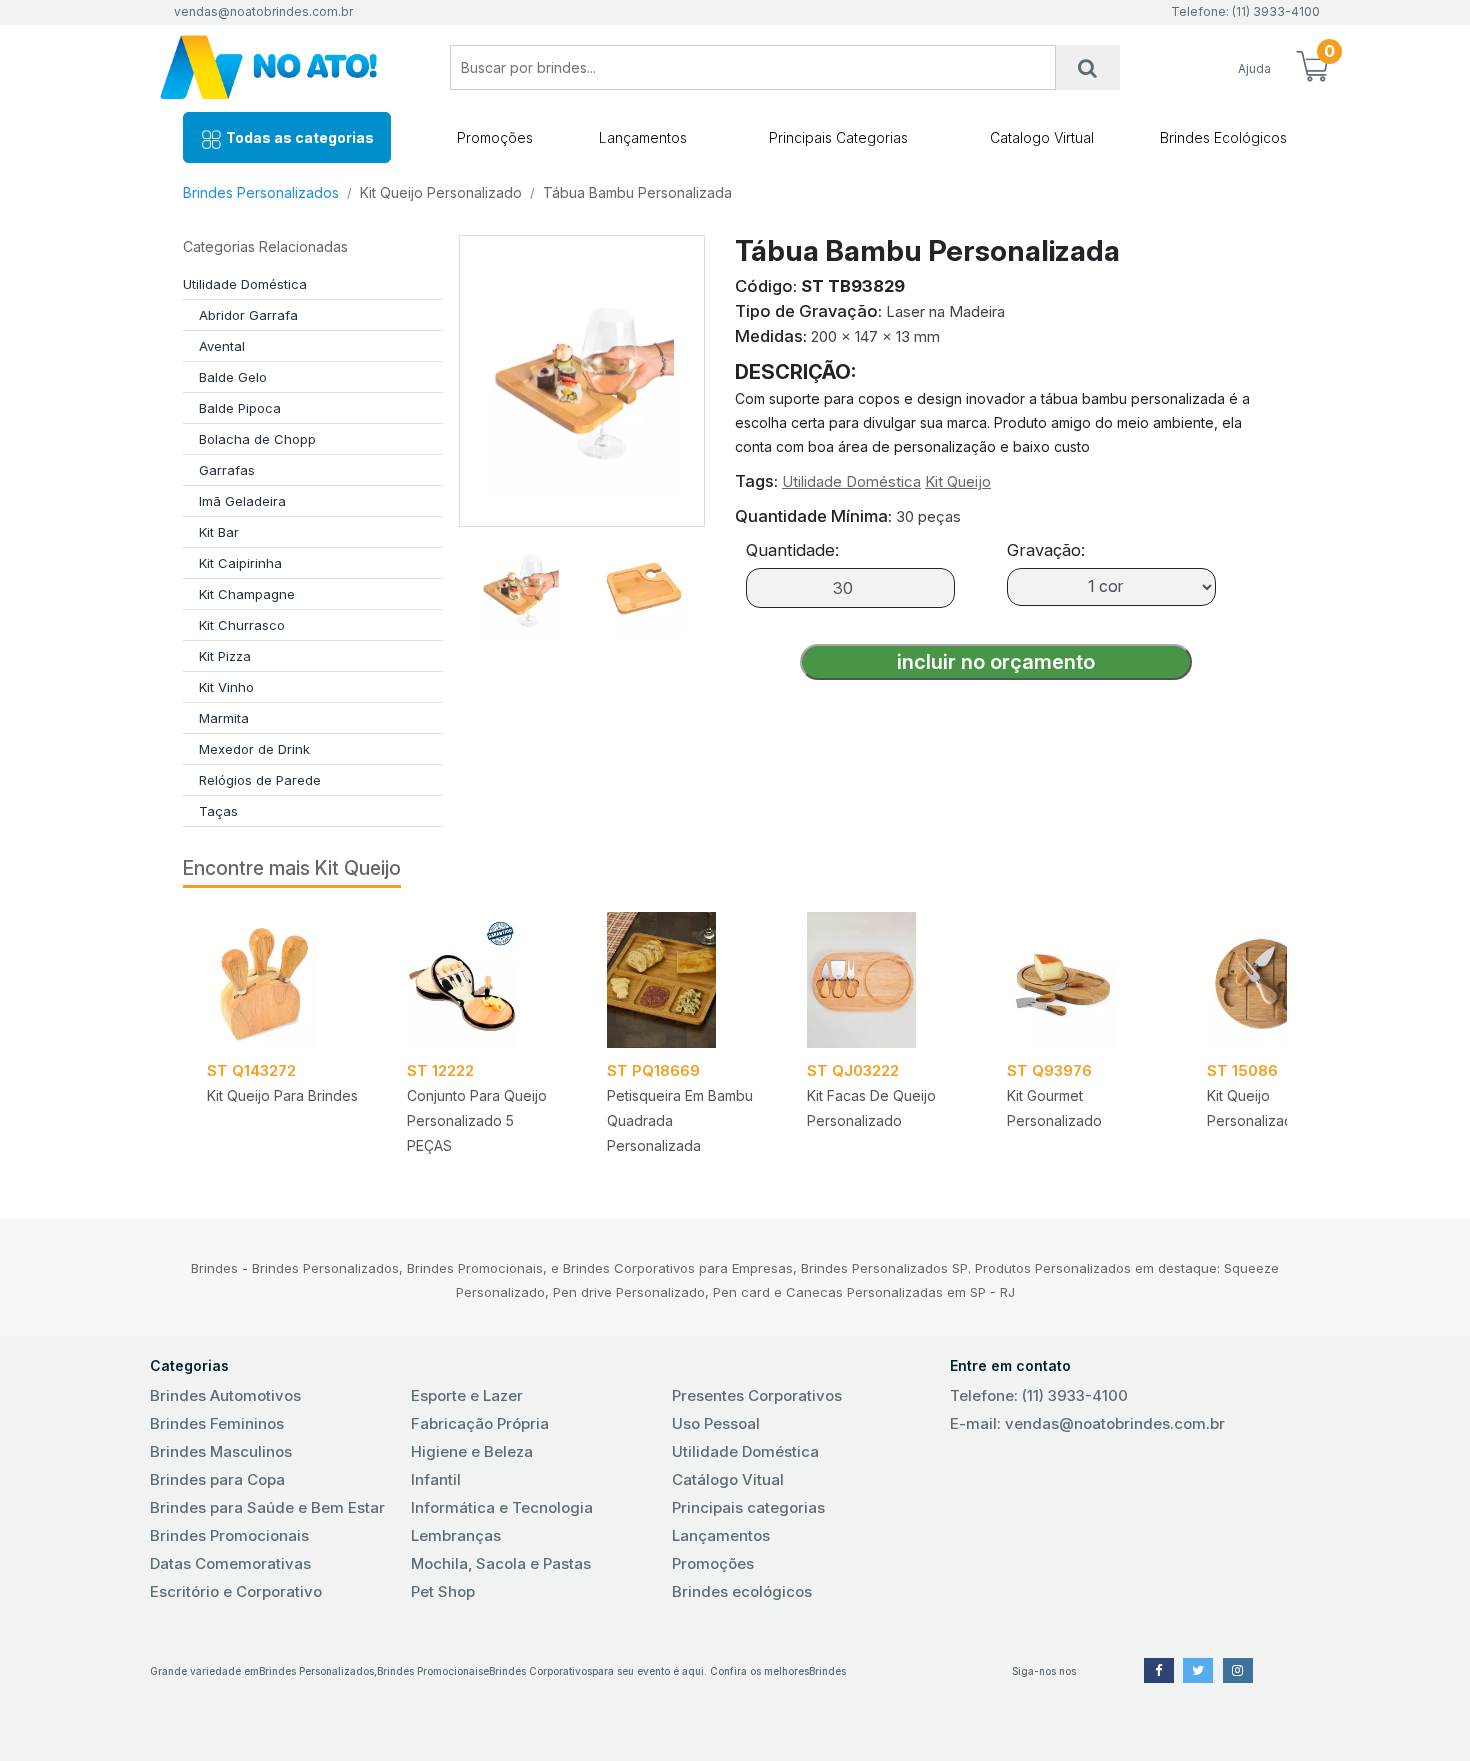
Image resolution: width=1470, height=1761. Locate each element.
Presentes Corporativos (757, 1395)
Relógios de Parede (260, 780)
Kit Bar (219, 532)
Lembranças (456, 1535)
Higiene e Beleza (472, 1451)
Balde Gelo (233, 377)
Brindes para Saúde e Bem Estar (267, 1507)
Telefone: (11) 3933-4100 (1039, 1395)
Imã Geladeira (242, 501)
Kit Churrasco (242, 625)
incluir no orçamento (996, 662)
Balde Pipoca (240, 408)
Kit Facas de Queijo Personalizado (871, 1108)
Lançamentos (643, 137)
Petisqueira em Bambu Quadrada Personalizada (680, 1120)
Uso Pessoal (716, 1423)
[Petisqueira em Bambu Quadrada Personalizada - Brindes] (683, 980)
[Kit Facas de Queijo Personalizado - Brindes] (883, 980)
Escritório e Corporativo (236, 1591)
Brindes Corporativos (540, 1671)
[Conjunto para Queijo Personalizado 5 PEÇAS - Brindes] (483, 980)
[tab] (520, 582)
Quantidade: (792, 550)
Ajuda (1254, 68)
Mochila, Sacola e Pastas (501, 1563)
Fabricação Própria (480, 1423)
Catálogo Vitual (728, 1479)
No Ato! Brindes (285, 67)
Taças (218, 811)
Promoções (495, 137)
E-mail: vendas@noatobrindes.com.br (1087, 1423)
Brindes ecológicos (742, 1591)
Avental (222, 346)
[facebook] (1159, 1670)
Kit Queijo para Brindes (282, 1095)
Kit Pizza (225, 656)
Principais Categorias (838, 137)
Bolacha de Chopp (257, 439)
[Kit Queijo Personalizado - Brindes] (1283, 980)
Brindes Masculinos (221, 1451)
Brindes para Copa (217, 1479)
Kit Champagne (247, 594)
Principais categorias (748, 1507)
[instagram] (1238, 1670)
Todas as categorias (298, 137)
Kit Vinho (226, 687)
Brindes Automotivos (225, 1395)
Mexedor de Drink (254, 749)
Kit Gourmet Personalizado (1054, 1108)
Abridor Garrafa (248, 315)
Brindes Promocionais (229, 1535)
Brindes (827, 1671)
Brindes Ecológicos (1223, 137)
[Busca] (1088, 67)
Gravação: (1046, 550)
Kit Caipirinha (240, 563)
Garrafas (227, 470)
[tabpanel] (283, 1040)
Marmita (224, 718)
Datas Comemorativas (230, 1563)
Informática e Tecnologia (502, 1507)
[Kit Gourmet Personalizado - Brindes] (1083, 980)
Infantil (436, 1479)
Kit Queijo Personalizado (441, 192)
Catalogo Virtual (1042, 137)
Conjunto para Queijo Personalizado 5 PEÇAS (477, 1120)
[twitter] (1198, 1670)
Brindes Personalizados (261, 192)
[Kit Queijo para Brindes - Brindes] (283, 980)
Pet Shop (443, 1591)
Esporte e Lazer (467, 1395)
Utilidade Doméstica (245, 284)
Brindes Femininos (217, 1423)
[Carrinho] (1312, 68)
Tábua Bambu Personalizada (637, 192)
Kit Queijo (958, 481)
